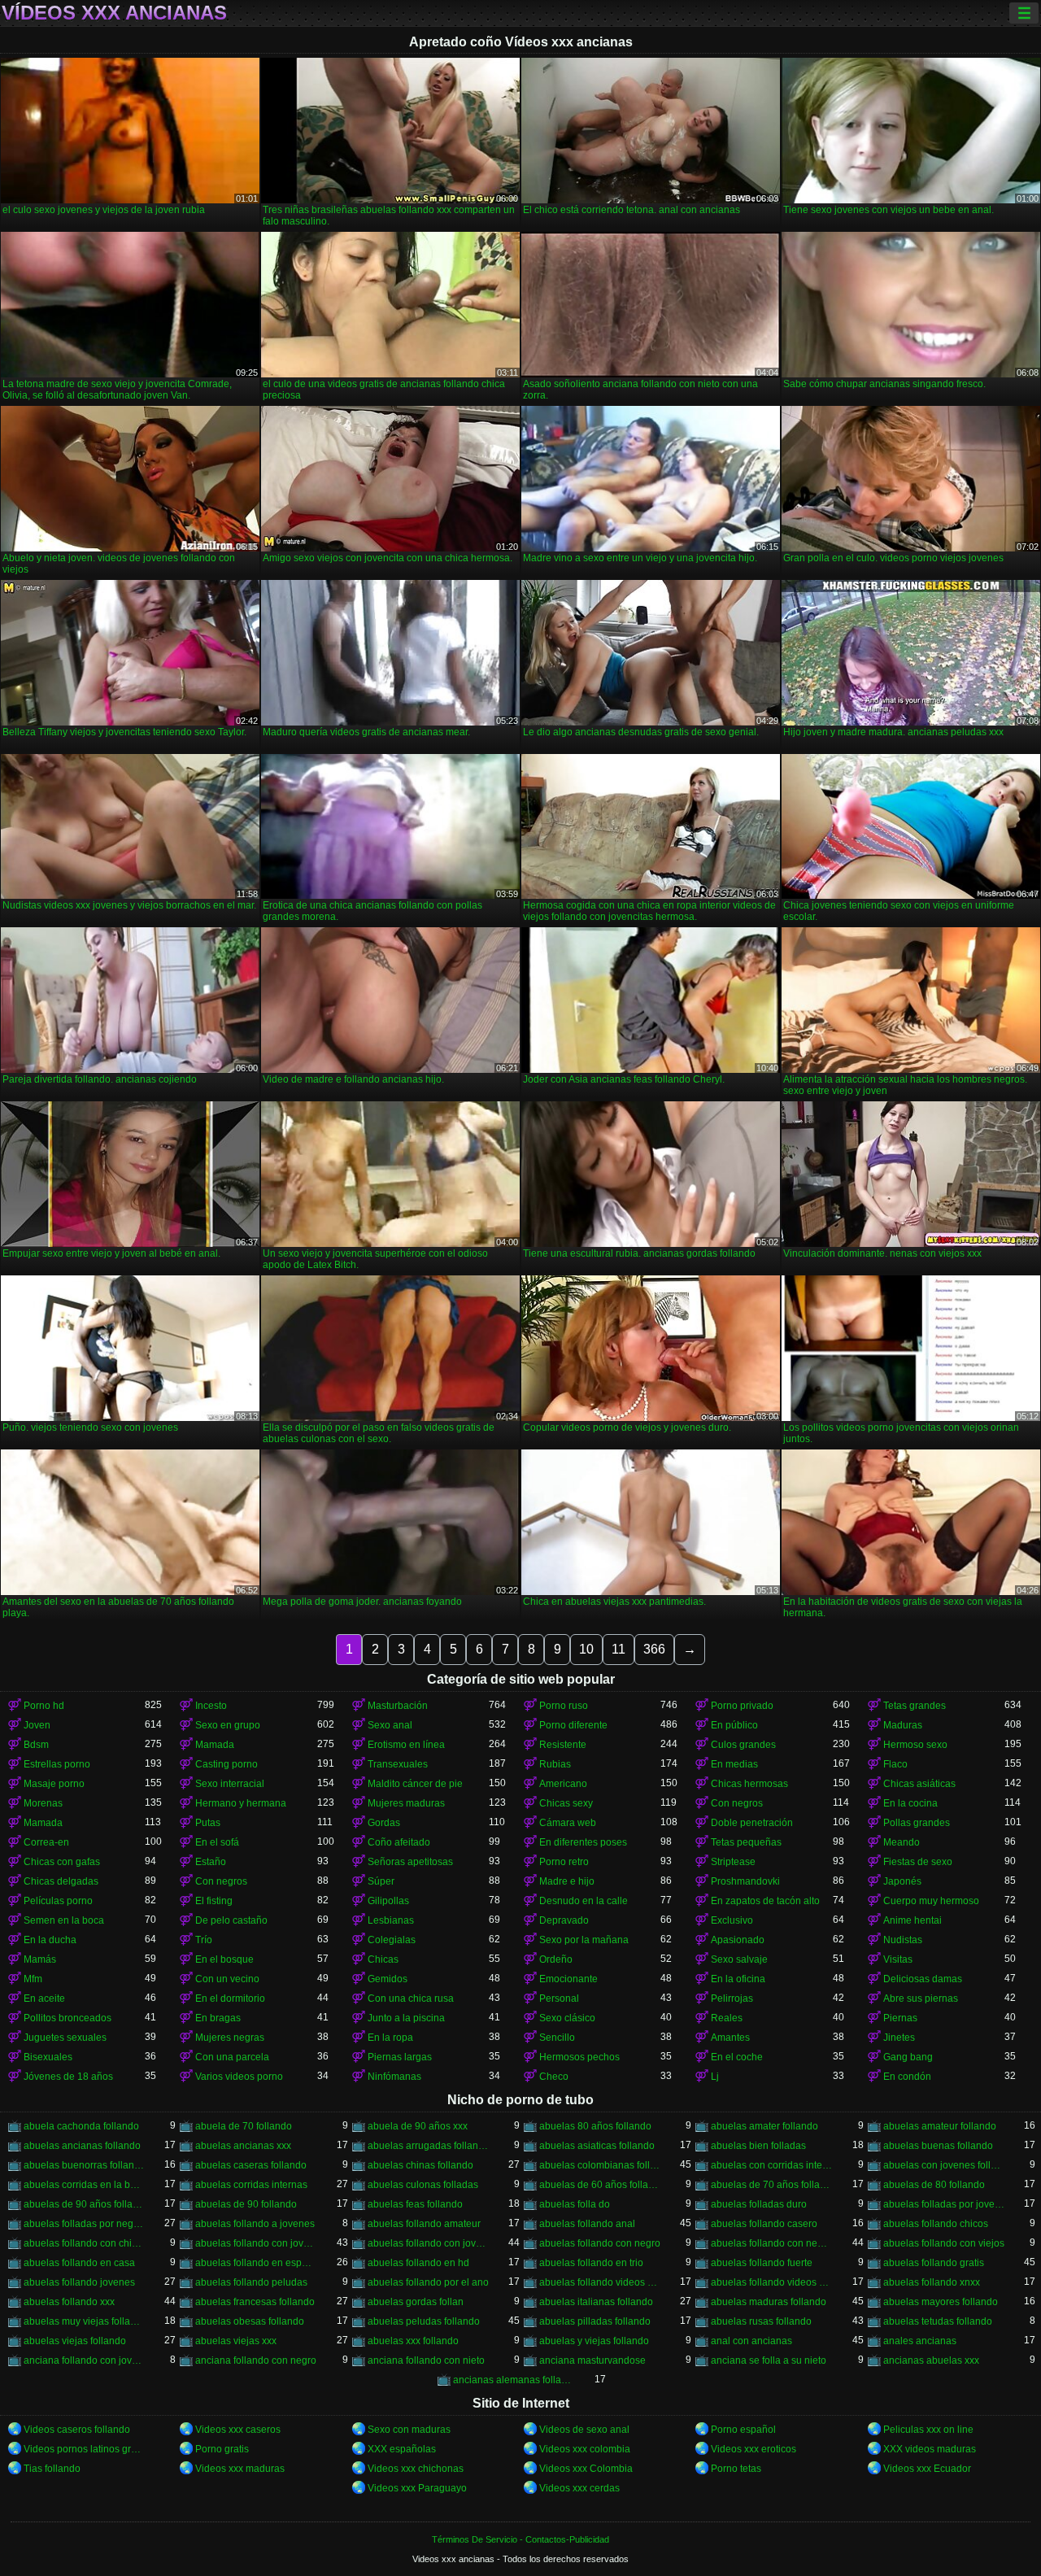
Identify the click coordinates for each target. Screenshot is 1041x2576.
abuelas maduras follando (769, 2302)
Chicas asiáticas (919, 1784)
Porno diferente (573, 1725)
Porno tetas (736, 2469)
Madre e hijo (567, 1881)
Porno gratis (222, 2449)
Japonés (902, 1881)
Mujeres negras (230, 2038)
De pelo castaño (231, 1920)
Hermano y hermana (241, 1803)
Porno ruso (564, 1706)
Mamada (215, 1745)
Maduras (903, 1725)
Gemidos (388, 1979)
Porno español (743, 2430)
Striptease (733, 1862)
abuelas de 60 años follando (600, 2185)
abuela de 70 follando (244, 2126)
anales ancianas (920, 2341)
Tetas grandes (915, 1706)
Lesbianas (391, 1920)
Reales (727, 2018)
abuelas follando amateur (424, 2224)
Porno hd (44, 1706)
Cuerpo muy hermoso (931, 1901)
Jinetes (899, 2038)
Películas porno (58, 1901)
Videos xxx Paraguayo (417, 2488)
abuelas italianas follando (596, 2302)
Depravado (564, 1920)
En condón (907, 2077)
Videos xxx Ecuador (927, 2469)
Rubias (555, 1764)
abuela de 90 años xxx (418, 2126)
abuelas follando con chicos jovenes (84, 2243)
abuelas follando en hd (418, 2263)
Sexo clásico (567, 2018)
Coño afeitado (399, 1842)
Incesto (211, 1706)
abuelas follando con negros (771, 2243)
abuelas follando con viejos (944, 2243)
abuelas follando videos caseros (600, 2282)
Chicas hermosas (749, 1784)
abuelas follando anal (587, 2224)
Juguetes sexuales (65, 2038)
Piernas (900, 2018)
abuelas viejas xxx (236, 2341)
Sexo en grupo (228, 1725)
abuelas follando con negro (600, 2243)
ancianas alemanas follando (514, 2380)
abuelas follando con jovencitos (256, 2243)
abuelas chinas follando (420, 2165)
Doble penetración (752, 1823)
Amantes (730, 2038)
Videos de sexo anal (584, 2430)
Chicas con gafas (62, 1862)
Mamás (40, 1959)
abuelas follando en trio (591, 2263)
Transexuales (398, 1764)
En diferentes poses (583, 1842)
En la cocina (910, 1803)
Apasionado (738, 1940)
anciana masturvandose (592, 2360)
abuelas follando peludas (251, 2282)
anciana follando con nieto (426, 2360)
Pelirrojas (732, 1998)
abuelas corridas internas (251, 2185)
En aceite (44, 1998)
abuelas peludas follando (424, 2321)
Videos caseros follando (77, 2430)
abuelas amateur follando (940, 2126)
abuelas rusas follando (761, 2321)
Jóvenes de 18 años (68, 2077)
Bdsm (36, 1745)
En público (734, 1725)
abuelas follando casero (764, 2224)
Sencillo (557, 2038)
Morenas (43, 1803)
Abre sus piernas (921, 1998)
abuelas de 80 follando (934, 2185)
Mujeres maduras (406, 1803)
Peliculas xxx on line (928, 2430)
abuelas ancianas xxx (243, 2146)
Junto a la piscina (406, 2018)
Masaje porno (54, 1784)
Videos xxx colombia (585, 2449)
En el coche (737, 2057)
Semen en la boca (64, 1920)
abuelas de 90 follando (246, 2204)
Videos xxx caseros (238, 2430)
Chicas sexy (566, 1803)
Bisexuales (48, 2057)
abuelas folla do (575, 2204)
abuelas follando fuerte (762, 2263)
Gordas (384, 1823)
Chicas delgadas (61, 1881)
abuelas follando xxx (69, 2302)
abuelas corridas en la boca (84, 2185)
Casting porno (226, 1764)
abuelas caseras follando (251, 2165)
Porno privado (742, 1706)
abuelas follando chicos (936, 2224)
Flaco (895, 1764)
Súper (381, 1881)
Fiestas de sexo (918, 1862)
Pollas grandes (917, 1823)
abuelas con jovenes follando (944, 2165)
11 (619, 1649)
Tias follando (52, 2469)
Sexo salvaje (739, 1959)
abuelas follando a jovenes (255, 2224)
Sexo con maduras (409, 2430)
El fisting (214, 1901)
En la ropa (390, 2038)
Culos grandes (743, 1745)
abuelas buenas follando (938, 2146)
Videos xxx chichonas (416, 2469)
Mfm (33, 1979)
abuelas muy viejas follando (84, 2321)
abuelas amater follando (764, 2126)
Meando (902, 1842)
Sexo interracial (230, 1784)
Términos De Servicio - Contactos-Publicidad (520, 2539)
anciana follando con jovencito (84, 2360)
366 (654, 1649)
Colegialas (392, 1940)
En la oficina (738, 1979)
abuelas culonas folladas (423, 2185)
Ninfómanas (394, 2077)
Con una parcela (232, 2057)
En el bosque (224, 1959)
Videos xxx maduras (240, 2469)
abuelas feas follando (415, 2204)
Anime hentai (913, 1920)
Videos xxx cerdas (579, 2488)
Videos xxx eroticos (754, 2449)
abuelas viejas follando (75, 2341)
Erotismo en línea (406, 1745)
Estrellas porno (57, 1764)
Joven (37, 1725)
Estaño (211, 1862)
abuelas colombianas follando (600, 2165)
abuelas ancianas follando (82, 2146)
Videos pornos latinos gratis (84, 2449)
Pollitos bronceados (68, 2018)
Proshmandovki (745, 1881)
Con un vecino (227, 1979)
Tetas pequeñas (746, 1842)
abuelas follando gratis (934, 2263)
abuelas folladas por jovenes (944, 2204)
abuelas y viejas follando (594, 2341)
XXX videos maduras (930, 2449)
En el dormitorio (230, 1998)
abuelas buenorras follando (84, 2165)
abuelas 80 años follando (595, 2126)
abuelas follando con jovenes (428, 2243)
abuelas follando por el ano (428, 2282)
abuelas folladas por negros (84, 2224)
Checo (554, 2077)
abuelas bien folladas (758, 2146)
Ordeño (556, 1959)
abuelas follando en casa (79, 2263)
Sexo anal (390, 1725)
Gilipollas (388, 1901)
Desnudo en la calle (584, 1901)
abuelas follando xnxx (932, 2282)
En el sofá (217, 1842)
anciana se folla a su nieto (769, 2360)
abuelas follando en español (256, 2263)
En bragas (218, 2018)
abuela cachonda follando (81, 2126)
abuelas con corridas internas (771, 2165)
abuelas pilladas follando (595, 2321)
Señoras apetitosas (410, 1862)
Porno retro (564, 1862)
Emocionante (568, 1979)
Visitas (898, 1959)
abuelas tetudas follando (938, 2321)
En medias (734, 1764)
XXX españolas (402, 2449)
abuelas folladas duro (759, 2204)
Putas (208, 1823)
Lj (715, 2077)
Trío (204, 1940)
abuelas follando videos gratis (771, 2282)
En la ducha (50, 1940)
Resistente (563, 1745)
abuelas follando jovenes (79, 2282)
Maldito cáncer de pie (415, 1784)
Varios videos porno (239, 2077)
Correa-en (46, 1842)
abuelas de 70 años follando (771, 2185)
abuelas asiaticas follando (597, 2146)
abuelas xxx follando (413, 2341)
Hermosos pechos (579, 2057)
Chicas (383, 1959)
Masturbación (398, 1706)
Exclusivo (732, 1920)
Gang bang (908, 2057)
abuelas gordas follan (416, 2302)
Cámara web (568, 1823)
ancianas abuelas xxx (931, 2360)
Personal (559, 1998)
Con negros (737, 1803)
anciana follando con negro (256, 2360)
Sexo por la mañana (584, 1940)
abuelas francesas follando (255, 2302)
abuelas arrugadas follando (428, 2146)
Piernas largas (400, 2057)
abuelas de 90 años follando (84, 2204)
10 (586, 1649)
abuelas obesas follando (250, 2321)
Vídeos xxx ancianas (114, 13)
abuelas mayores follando (941, 2302)
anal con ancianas (751, 2341)
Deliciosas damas (923, 1979)
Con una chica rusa (411, 1998)
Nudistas (903, 1940)
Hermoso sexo (915, 1745)
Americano (563, 1784)
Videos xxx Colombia (586, 2469)
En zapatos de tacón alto (765, 1901)
